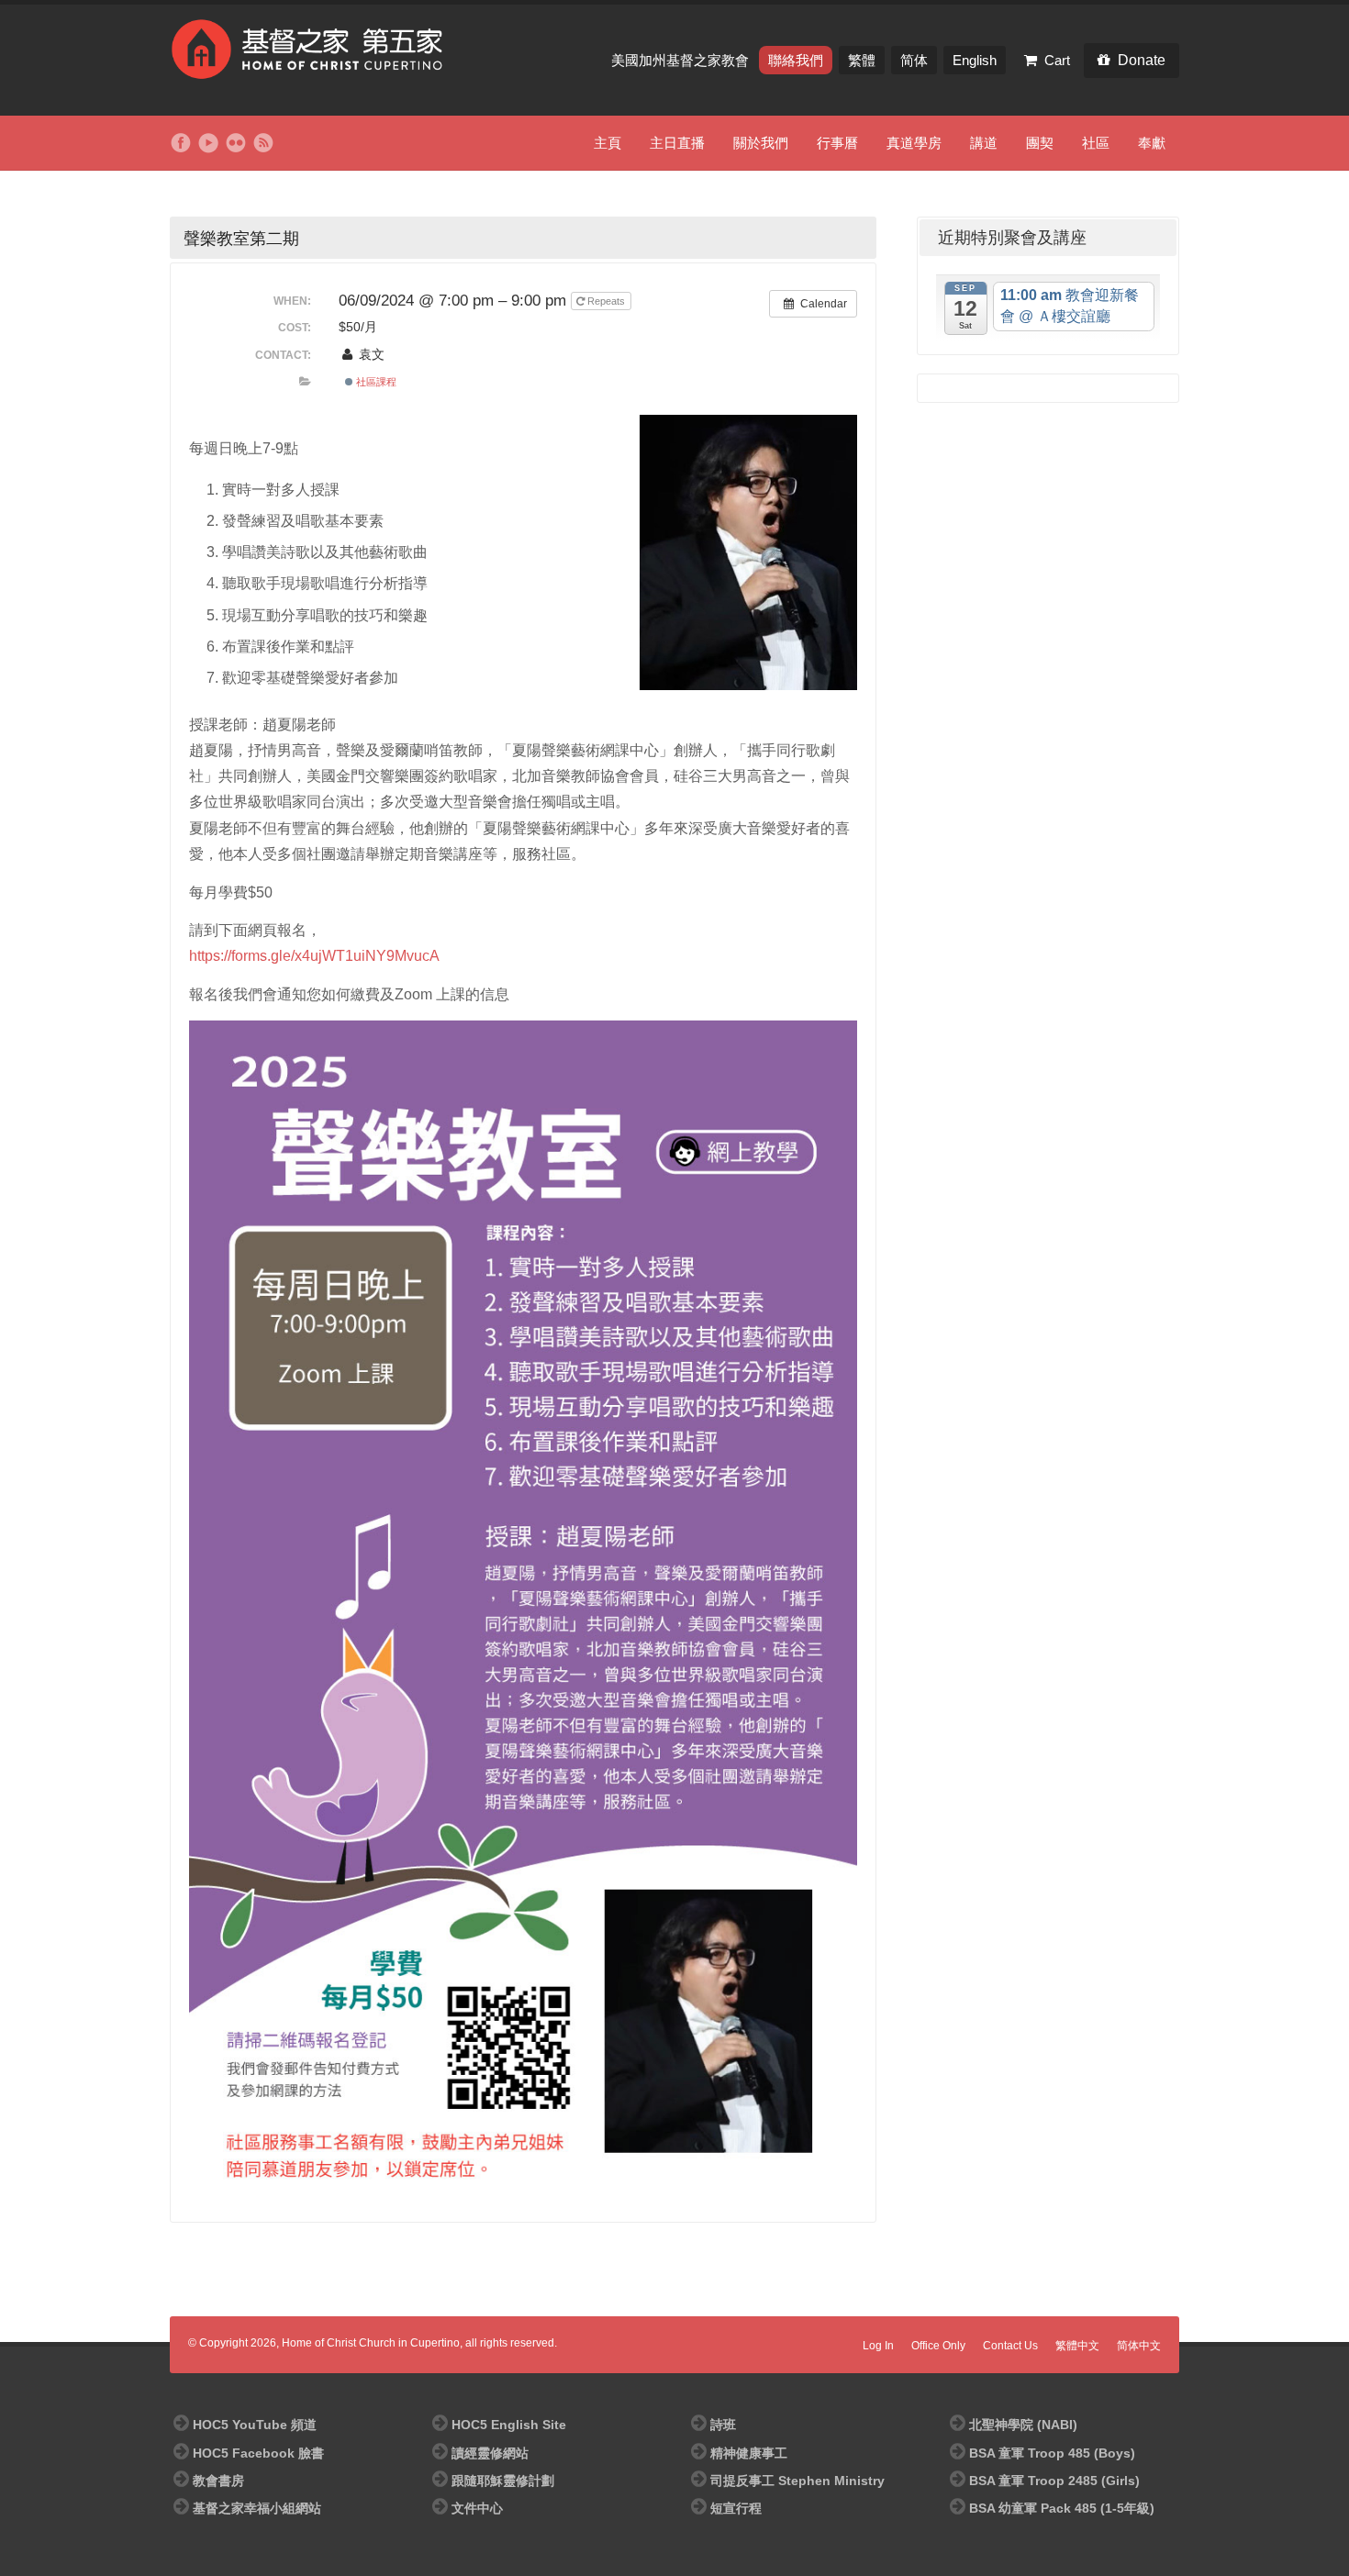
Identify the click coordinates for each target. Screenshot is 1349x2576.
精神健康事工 (749, 2453)
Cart (1057, 60)
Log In (878, 2346)
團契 (1040, 143)
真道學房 (914, 143)
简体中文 (1139, 2346)
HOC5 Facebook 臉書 (258, 2453)
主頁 (608, 143)
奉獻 (1152, 143)
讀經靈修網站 (490, 2453)
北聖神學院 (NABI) (1023, 2425)
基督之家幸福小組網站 (257, 2508)
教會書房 (218, 2481)
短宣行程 (736, 2508)
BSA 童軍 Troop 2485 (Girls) (1054, 2481)
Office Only (938, 2346)
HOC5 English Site (509, 2425)
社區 (1096, 143)
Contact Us (1010, 2346)
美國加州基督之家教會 (682, 60)
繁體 (862, 60)
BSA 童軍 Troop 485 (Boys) (1052, 2453)
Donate (1142, 60)
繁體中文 (1077, 2346)
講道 (984, 143)
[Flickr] (236, 143)
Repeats (606, 301)
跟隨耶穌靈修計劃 (503, 2481)
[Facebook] (181, 143)
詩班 (723, 2425)
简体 (914, 60)
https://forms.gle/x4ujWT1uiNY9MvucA (314, 956)
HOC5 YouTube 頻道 (255, 2425)
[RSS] (263, 143)
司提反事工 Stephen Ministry (797, 2481)
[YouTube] (208, 143)
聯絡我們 (796, 60)
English (975, 60)
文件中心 (477, 2508)
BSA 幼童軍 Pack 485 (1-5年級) (1062, 2508)
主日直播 (677, 143)
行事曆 (837, 143)
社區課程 (375, 382)
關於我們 (761, 143)
